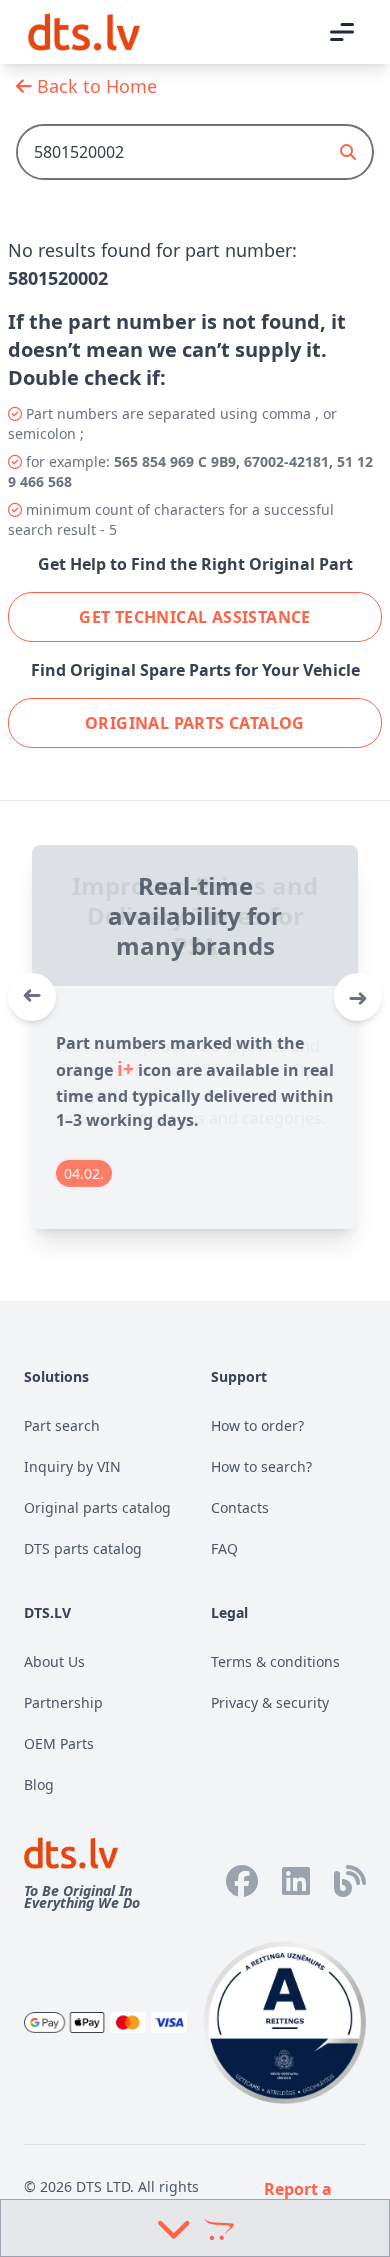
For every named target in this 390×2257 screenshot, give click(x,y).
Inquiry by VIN (72, 1466)
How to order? (257, 1425)
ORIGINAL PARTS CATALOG (195, 723)
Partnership (63, 1702)
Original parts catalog (97, 1507)
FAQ (224, 1548)
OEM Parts (59, 1743)
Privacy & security (270, 1702)
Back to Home (94, 86)
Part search (62, 1425)
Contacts (240, 1507)
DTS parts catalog (83, 1548)
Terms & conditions (275, 1661)
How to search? (261, 1466)
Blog (39, 1784)
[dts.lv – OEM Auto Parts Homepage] (84, 32)
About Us (54, 1661)
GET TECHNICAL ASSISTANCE (195, 617)
